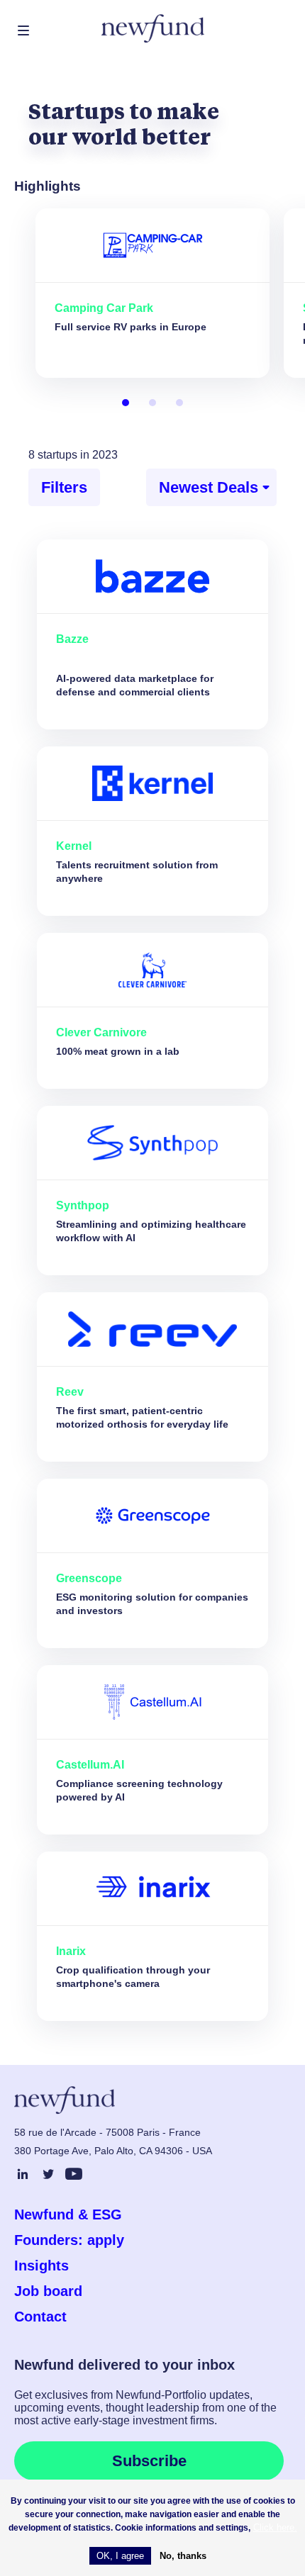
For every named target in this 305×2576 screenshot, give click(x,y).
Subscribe (149, 2461)
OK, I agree (120, 2556)
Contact (40, 2317)
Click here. (275, 2527)
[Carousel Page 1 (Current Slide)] (126, 403)
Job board (48, 2291)
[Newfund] (153, 29)
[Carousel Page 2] (152, 403)
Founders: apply (69, 2240)
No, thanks (183, 2556)
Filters (64, 487)
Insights (41, 2266)
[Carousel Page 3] (179, 403)
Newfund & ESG (68, 2214)
